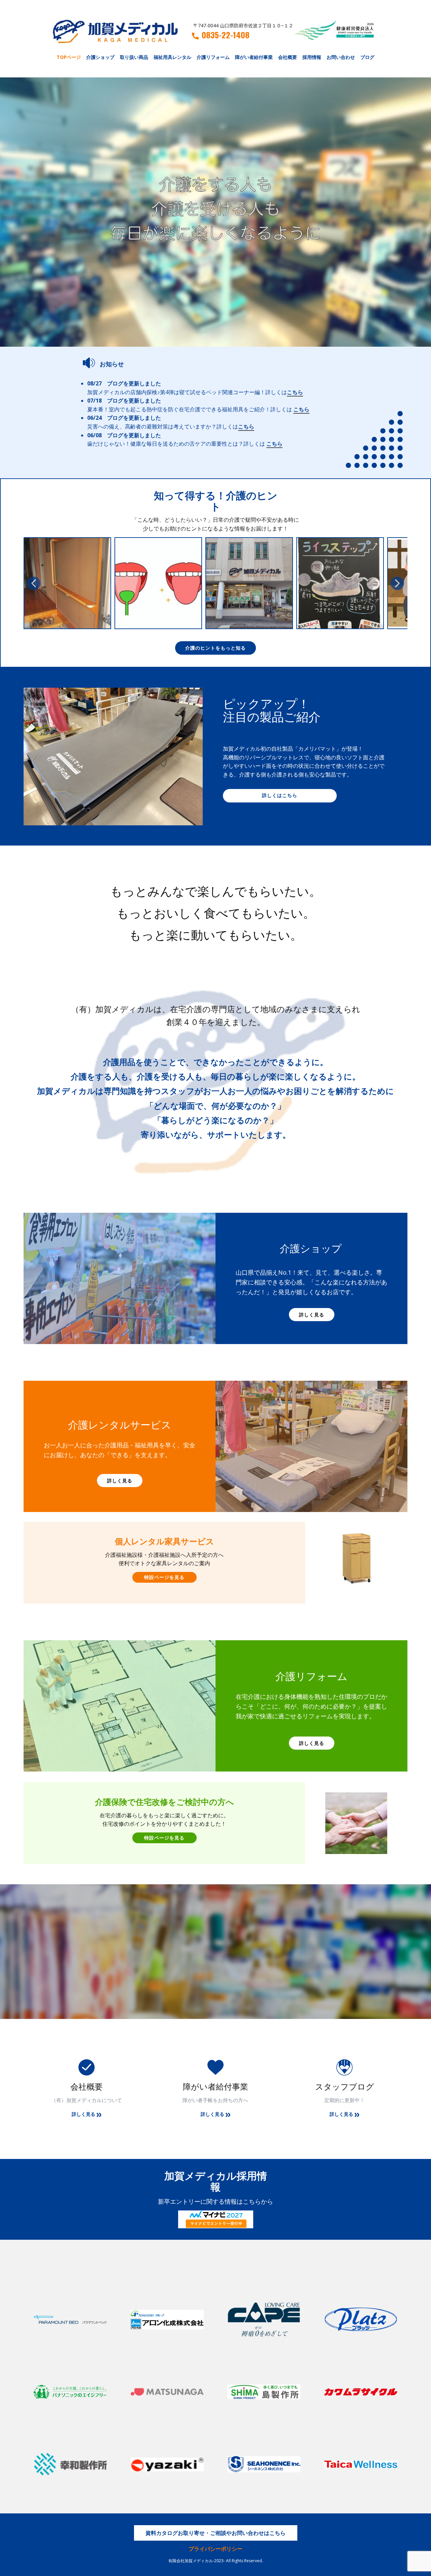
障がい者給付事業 (254, 57)
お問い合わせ (341, 57)
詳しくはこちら (280, 795)
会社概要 (288, 57)
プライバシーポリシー (215, 2549)
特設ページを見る (164, 1577)
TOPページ (69, 57)
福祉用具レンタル (172, 57)
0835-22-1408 (226, 35)
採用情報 (312, 57)
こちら (295, 392)
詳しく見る (312, 1315)
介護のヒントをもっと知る (215, 648)
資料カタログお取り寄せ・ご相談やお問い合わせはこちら (215, 2533)
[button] (34, 583)
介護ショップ (100, 57)
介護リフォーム (213, 57)
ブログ (367, 57)
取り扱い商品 (134, 57)
